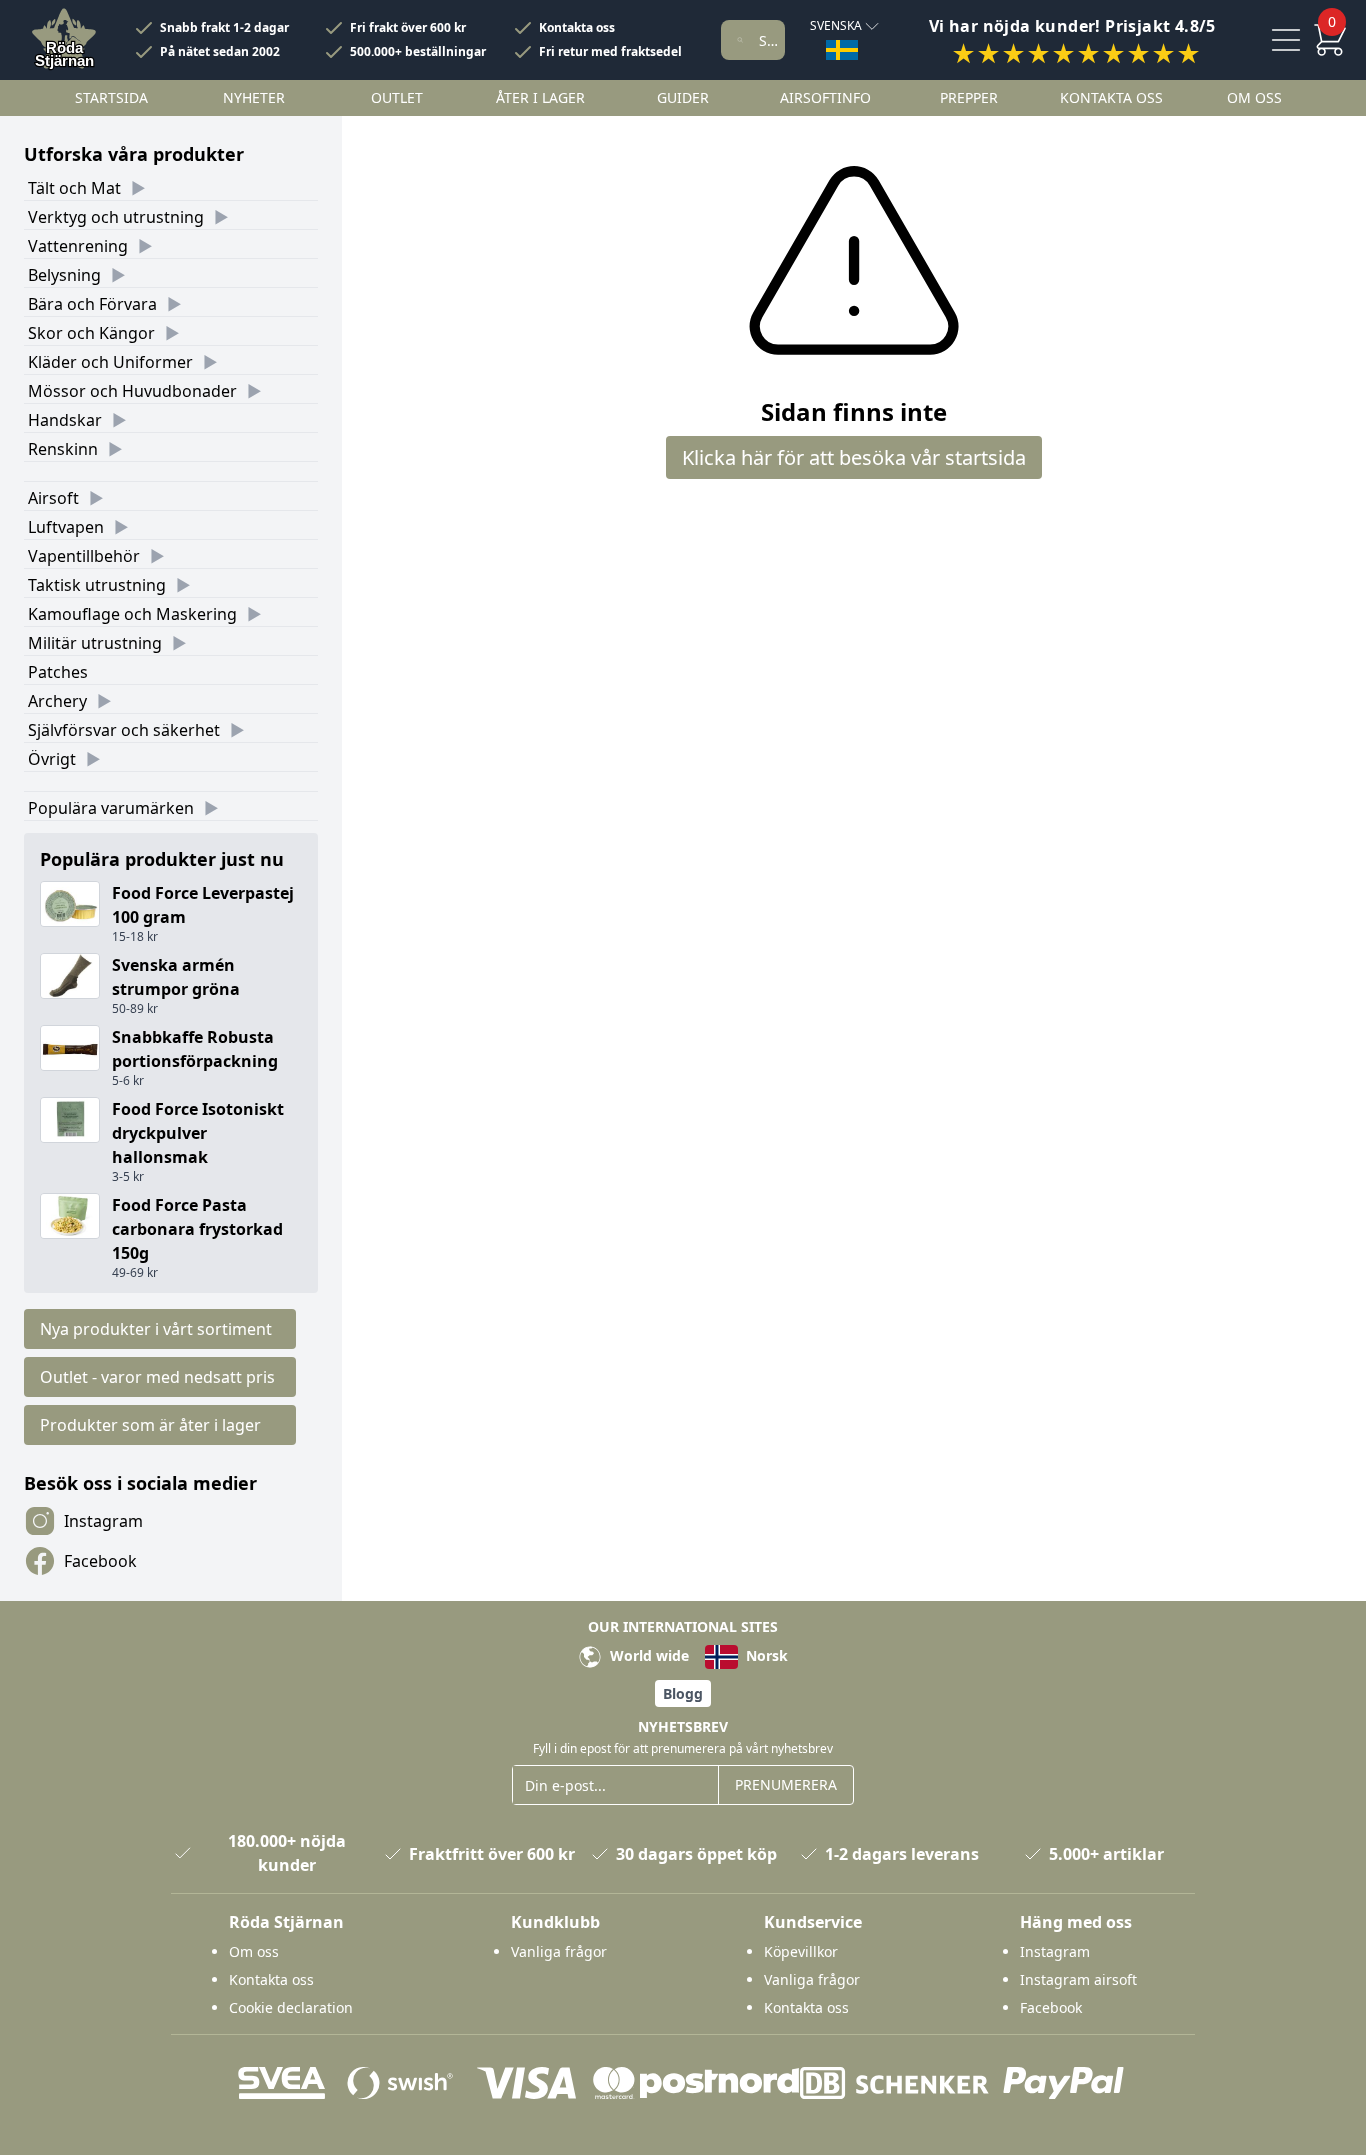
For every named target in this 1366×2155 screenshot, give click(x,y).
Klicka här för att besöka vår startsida (854, 457)
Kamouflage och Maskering (132, 614)
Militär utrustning (95, 643)
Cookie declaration (291, 2007)
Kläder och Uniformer (110, 362)
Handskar (65, 420)
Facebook (100, 1561)
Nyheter (254, 97)
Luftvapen (66, 527)
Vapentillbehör (84, 556)
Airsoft (53, 498)
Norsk (765, 1655)
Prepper (969, 97)
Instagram (103, 1521)
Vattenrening (78, 246)
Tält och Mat (74, 188)
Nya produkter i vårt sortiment (156, 1329)
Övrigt (52, 759)
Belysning (64, 275)
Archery (57, 701)
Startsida (111, 97)
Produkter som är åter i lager (150, 1425)
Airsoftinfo (825, 97)
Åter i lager (540, 97)
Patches (58, 672)
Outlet (397, 97)
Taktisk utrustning (97, 585)
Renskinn (63, 449)
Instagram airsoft (1078, 1979)
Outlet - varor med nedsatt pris (157, 1377)
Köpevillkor (801, 1951)
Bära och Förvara (92, 304)
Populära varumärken (111, 808)
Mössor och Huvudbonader (132, 391)
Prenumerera (786, 1784)
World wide (647, 1655)
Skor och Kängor (91, 333)
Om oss (1254, 97)
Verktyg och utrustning (116, 217)
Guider (683, 97)
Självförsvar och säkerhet (124, 730)
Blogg (683, 1693)
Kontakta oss (577, 28)
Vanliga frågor (559, 1951)
